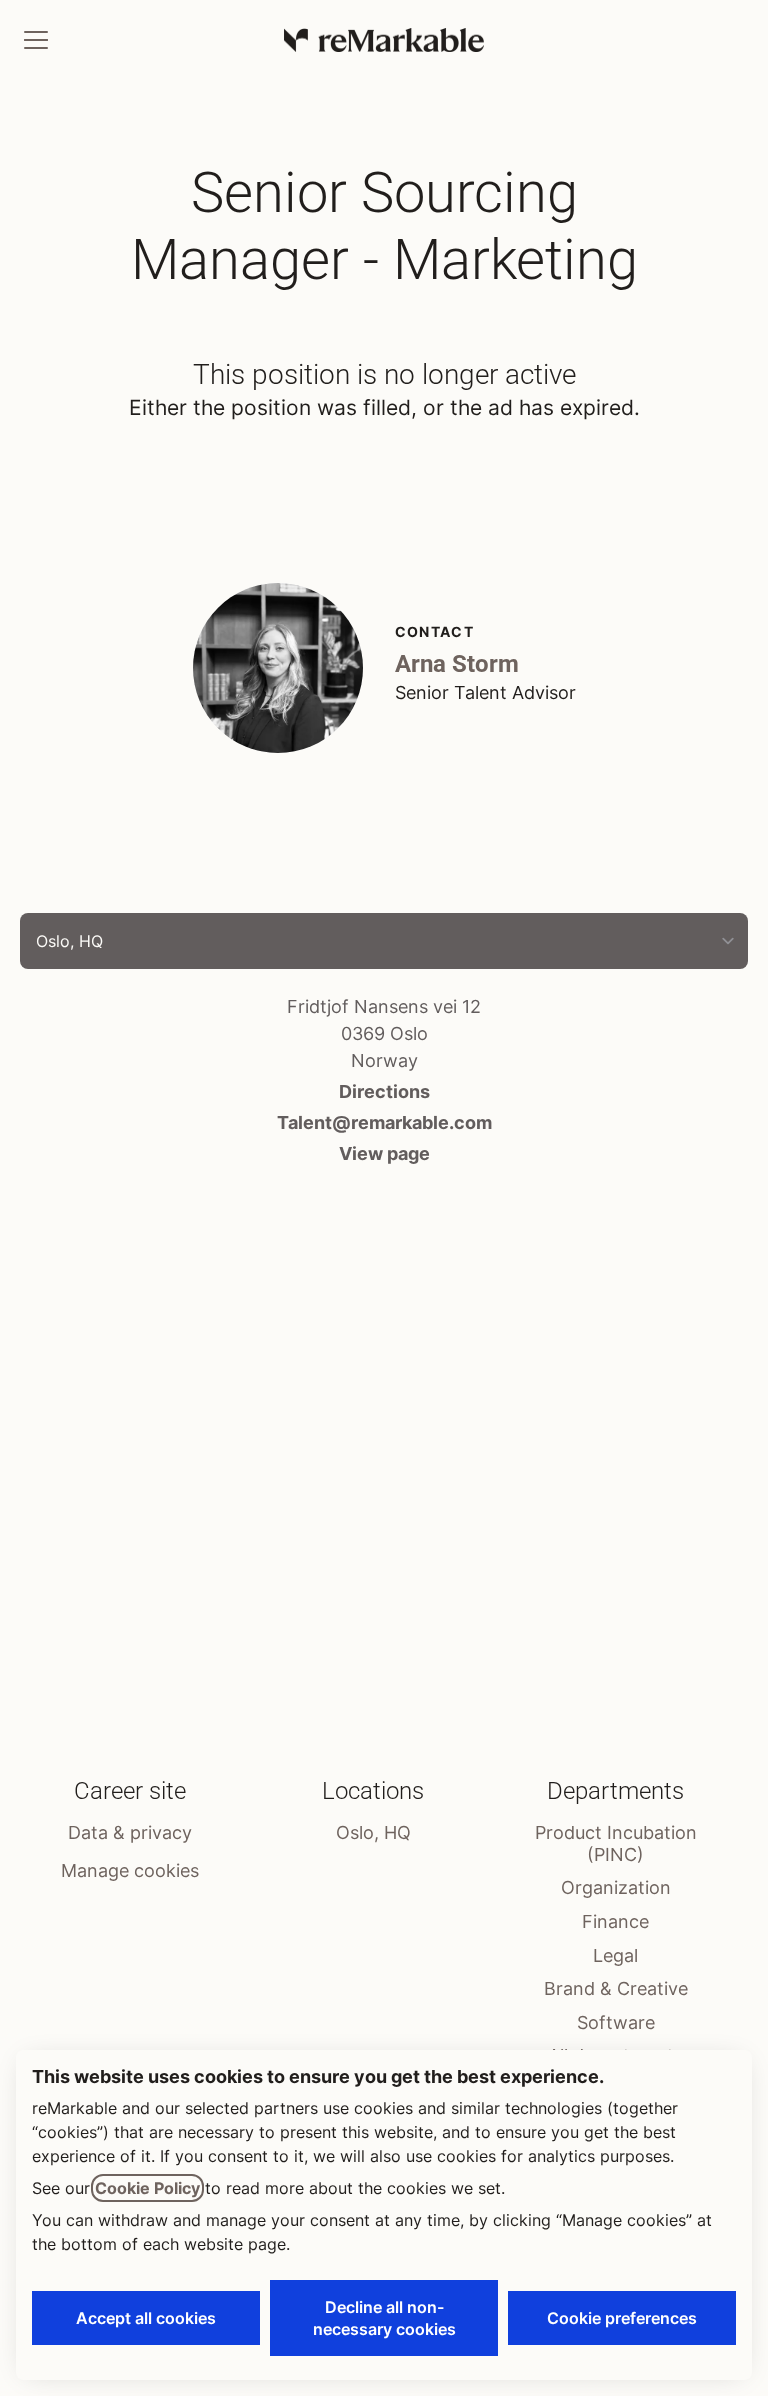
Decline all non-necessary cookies (384, 2318)
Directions (384, 1091)
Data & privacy (130, 1832)
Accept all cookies (146, 2318)
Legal (615, 1955)
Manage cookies (130, 1870)
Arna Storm (457, 664)
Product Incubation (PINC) (616, 1843)
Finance (615, 1921)
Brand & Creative (616, 1988)
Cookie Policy (147, 2188)
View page (384, 1153)
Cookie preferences (622, 2318)
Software (616, 2022)
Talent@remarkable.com (384, 1122)
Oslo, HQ (373, 1832)
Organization (616, 1887)
